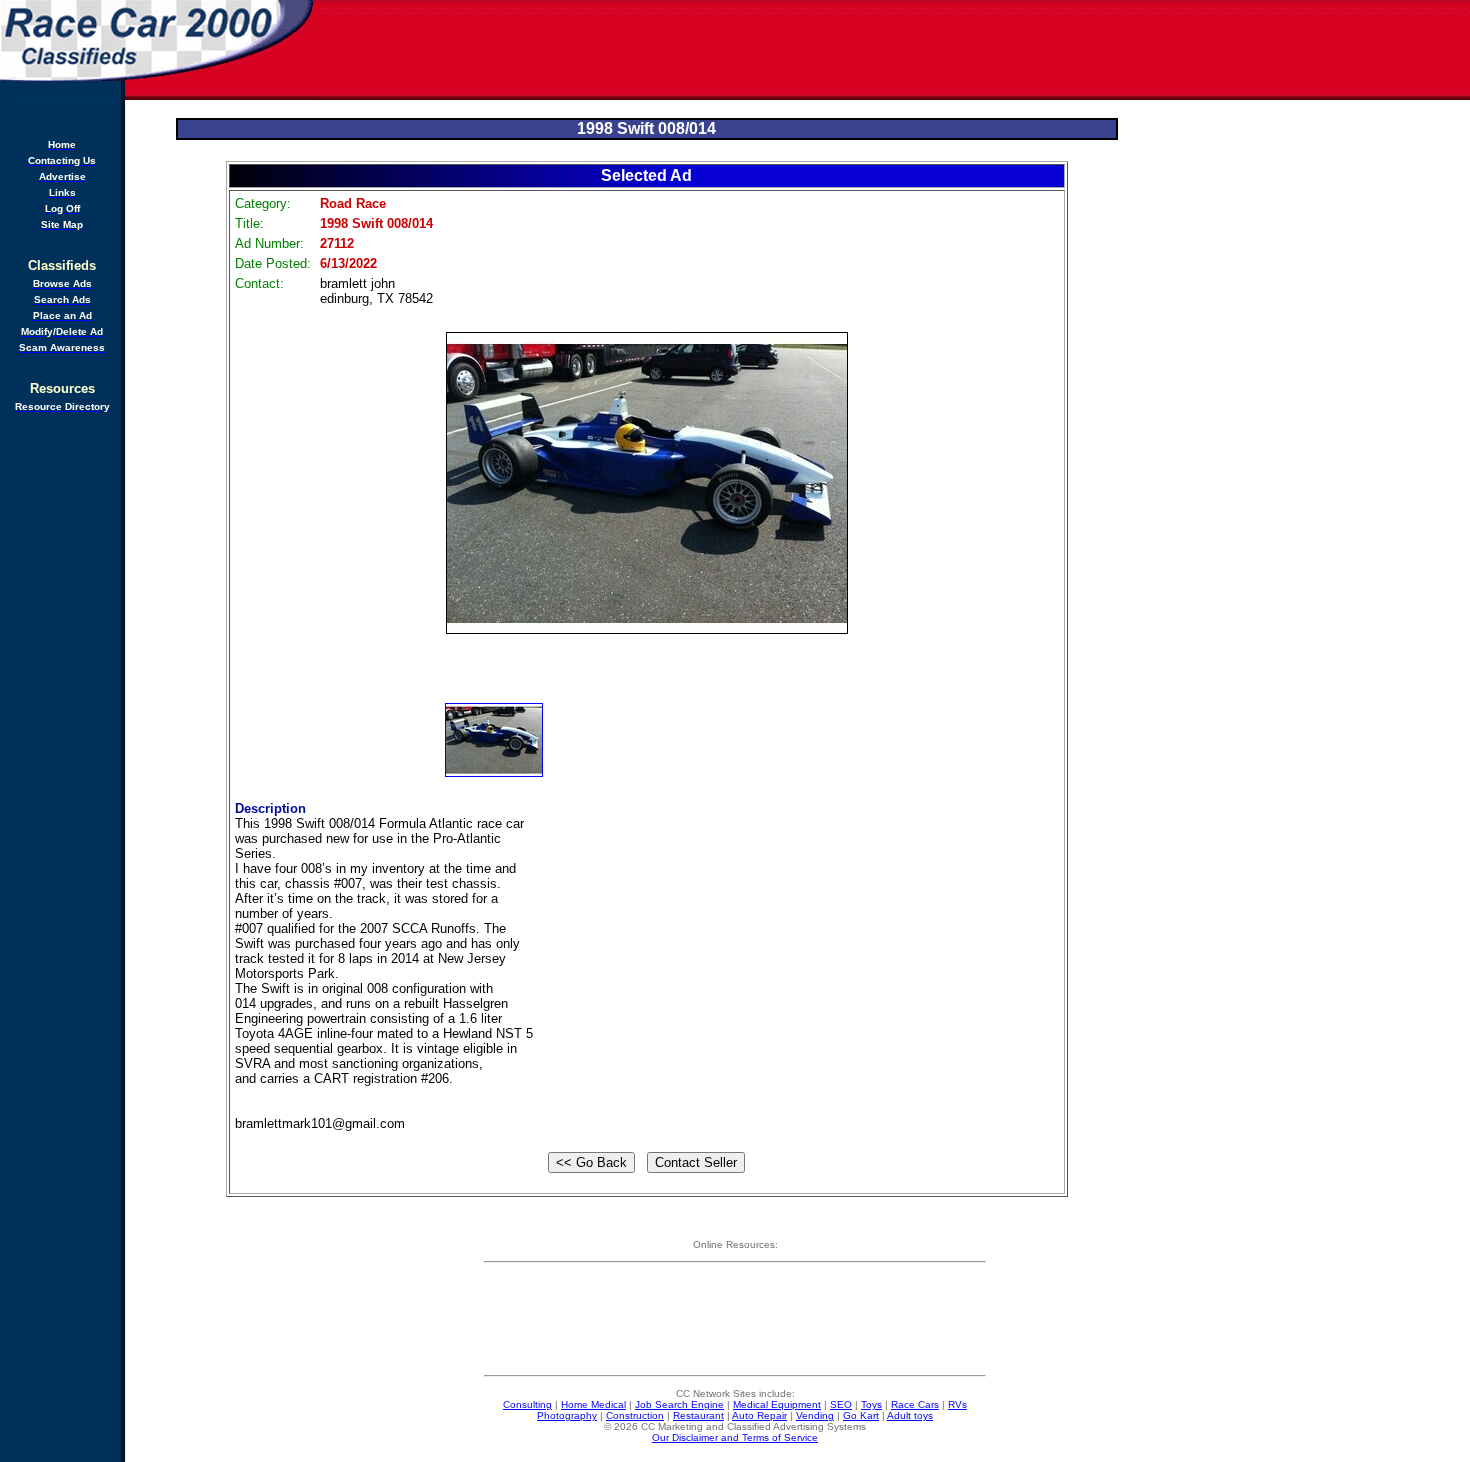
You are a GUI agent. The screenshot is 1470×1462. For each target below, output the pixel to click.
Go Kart (861, 1415)
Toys (871, 1404)
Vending (815, 1415)
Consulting (527, 1404)
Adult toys (910, 1415)
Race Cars (915, 1404)
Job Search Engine (679, 1404)
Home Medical (593, 1404)
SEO (841, 1404)
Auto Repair (759, 1415)
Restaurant (698, 1415)
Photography (567, 1415)
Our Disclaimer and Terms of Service (735, 1437)
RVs (957, 1404)
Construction (635, 1415)
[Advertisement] (893, 50)
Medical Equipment (777, 1404)
